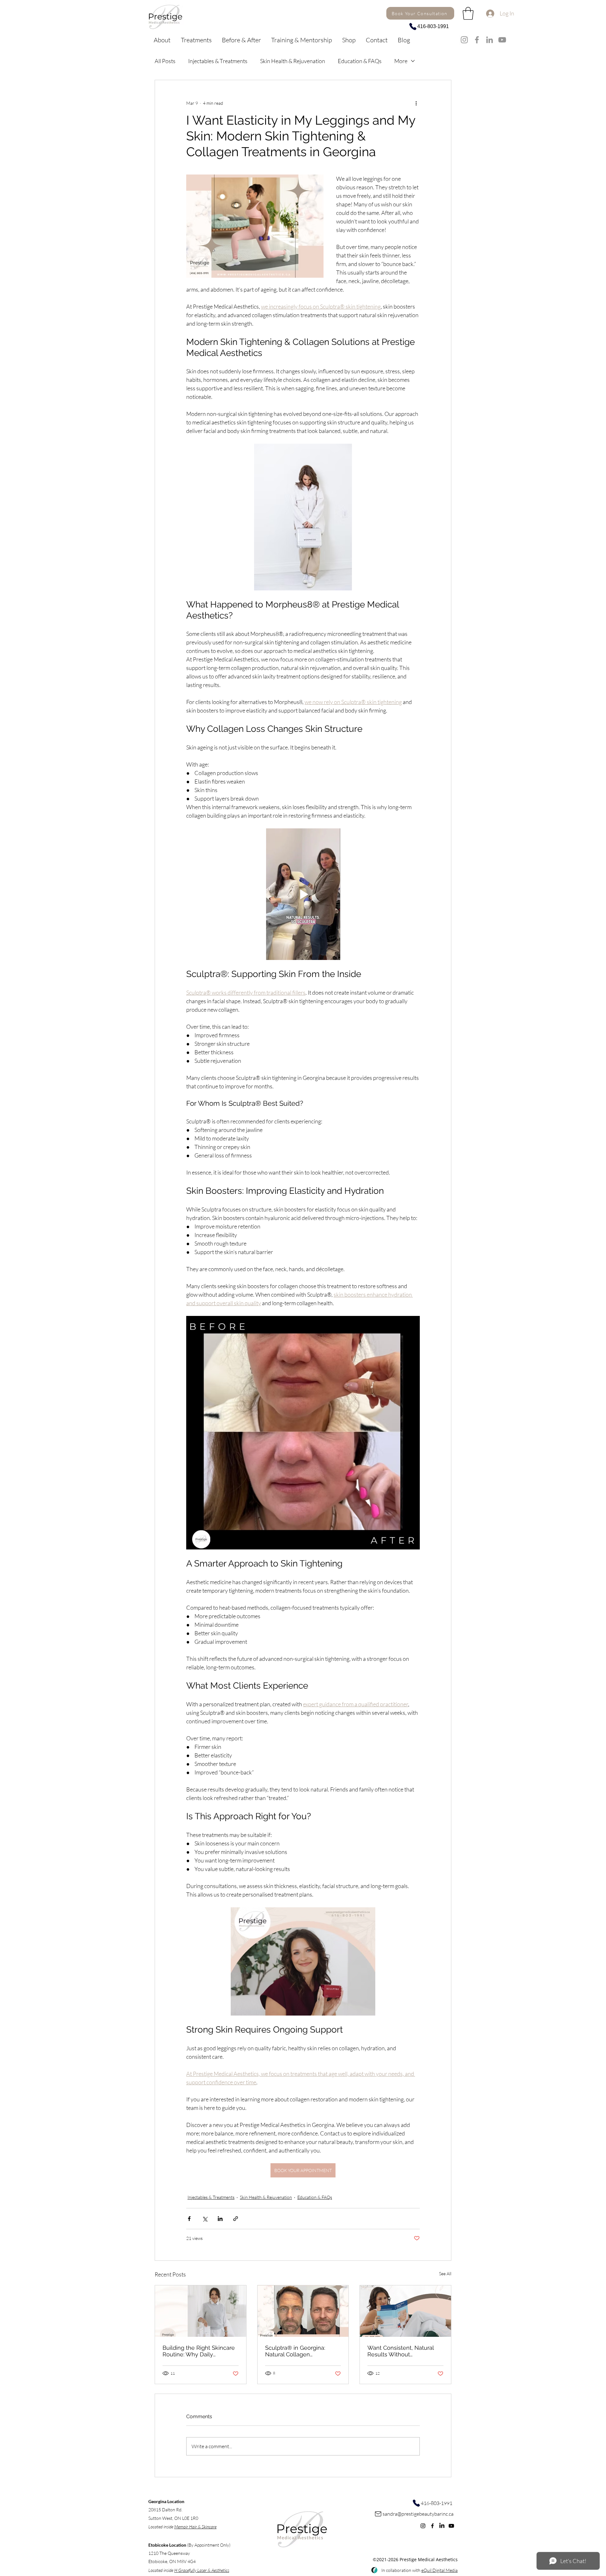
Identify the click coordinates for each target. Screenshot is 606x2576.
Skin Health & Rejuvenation (293, 61)
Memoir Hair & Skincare (195, 2527)
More (401, 61)
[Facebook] (477, 40)
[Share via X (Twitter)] (205, 2219)
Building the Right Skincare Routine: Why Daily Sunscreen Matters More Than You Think (199, 2351)
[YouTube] (502, 40)
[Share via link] (236, 2219)
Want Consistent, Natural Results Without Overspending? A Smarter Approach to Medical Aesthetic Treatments (401, 2351)
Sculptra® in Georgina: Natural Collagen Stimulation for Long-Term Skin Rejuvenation (300, 2351)
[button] (349, 40)
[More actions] (416, 103)
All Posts (165, 61)
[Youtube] (451, 2526)
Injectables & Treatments (218, 61)
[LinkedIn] (490, 40)
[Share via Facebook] (189, 2219)
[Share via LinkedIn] (220, 2219)
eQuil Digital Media (440, 2570)
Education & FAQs (360, 61)
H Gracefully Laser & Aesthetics (202, 2570)
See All (445, 2274)
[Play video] (303, 894)
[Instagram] (464, 40)
